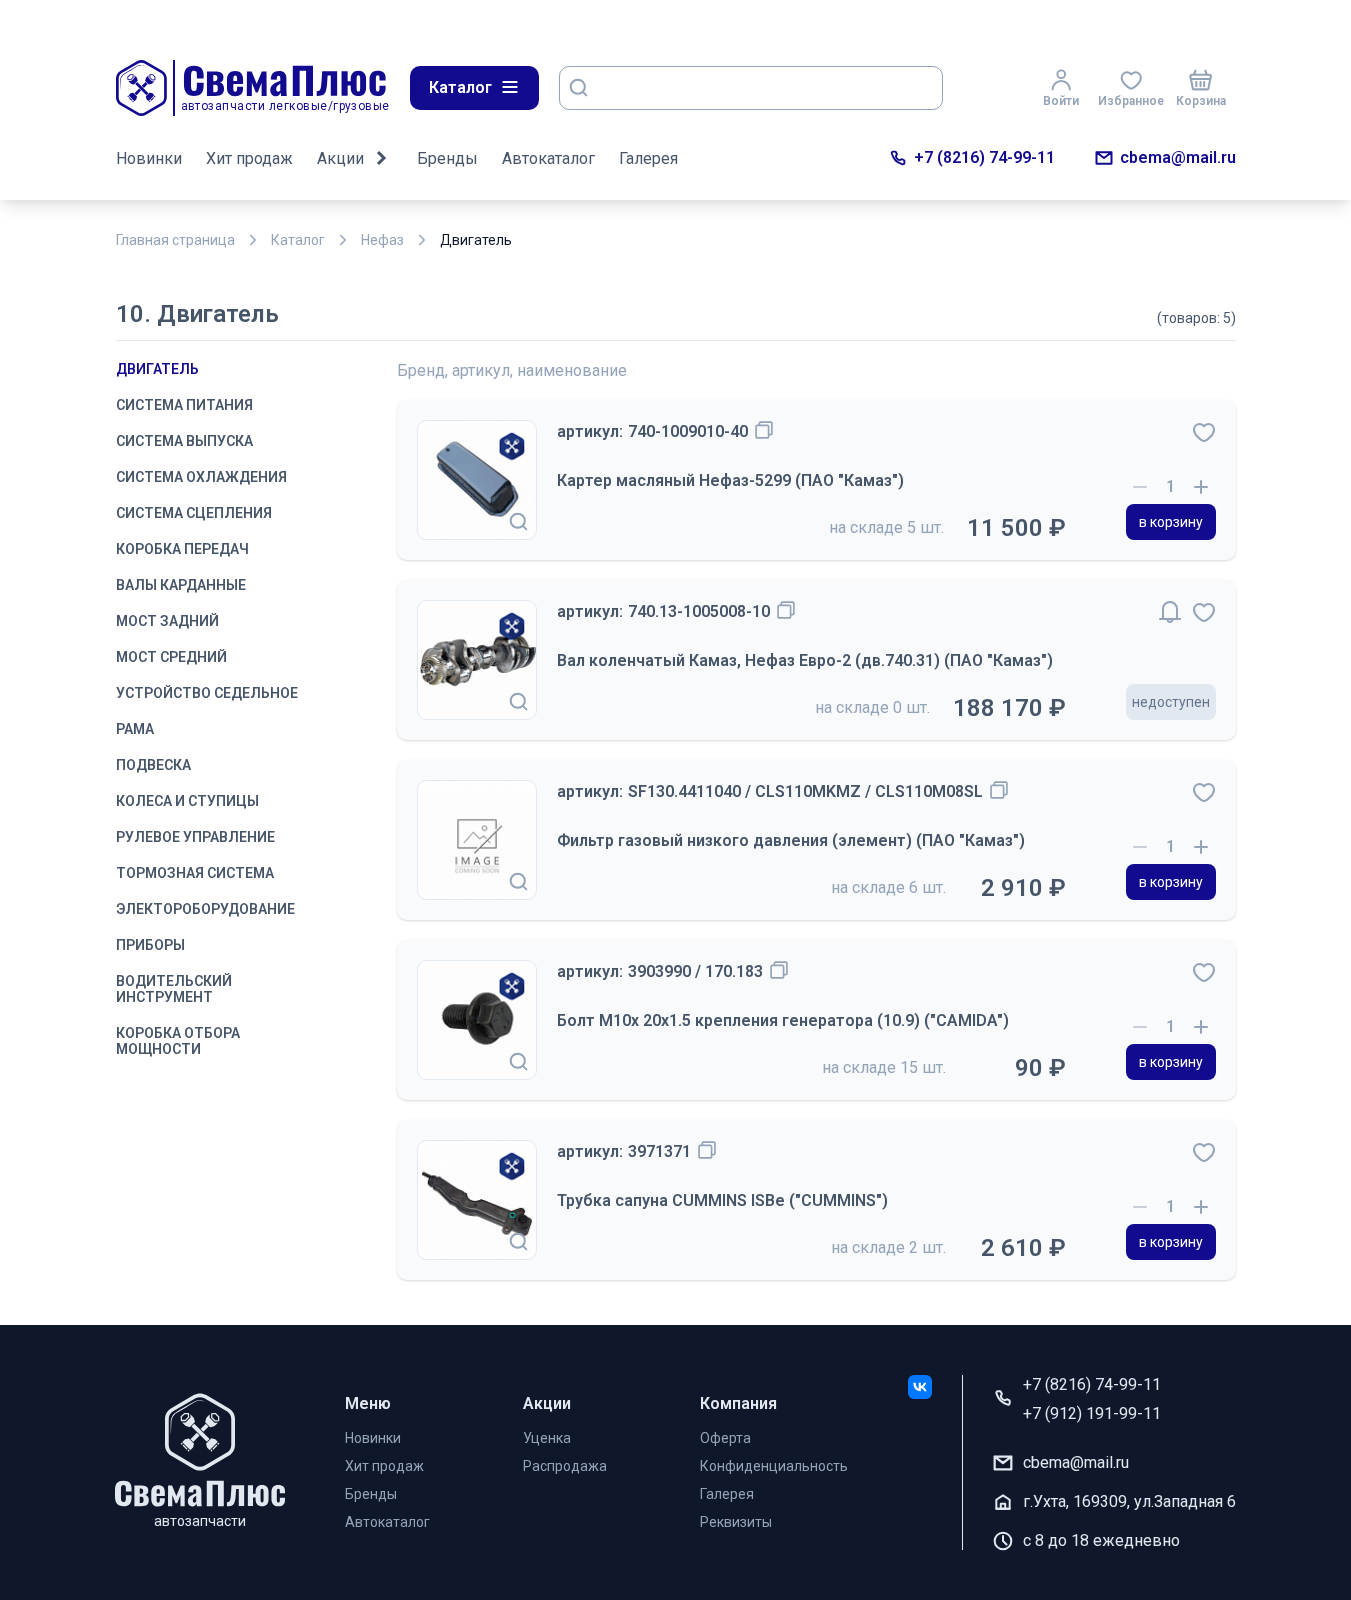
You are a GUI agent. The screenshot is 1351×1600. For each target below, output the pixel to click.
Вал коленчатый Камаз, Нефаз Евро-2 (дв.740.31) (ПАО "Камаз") (805, 660)
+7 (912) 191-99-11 (1092, 1413)
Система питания (184, 405)
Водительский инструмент (174, 989)
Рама (135, 729)
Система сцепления (194, 513)
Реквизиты (736, 1522)
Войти (1061, 101)
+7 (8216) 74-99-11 (984, 157)
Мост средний (171, 657)
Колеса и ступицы (187, 801)
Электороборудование (205, 909)
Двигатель (157, 369)
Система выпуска (184, 441)
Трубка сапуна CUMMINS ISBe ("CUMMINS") (722, 1200)
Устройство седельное (207, 693)
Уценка (547, 1438)
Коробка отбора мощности (178, 1041)
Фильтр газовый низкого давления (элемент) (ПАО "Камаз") (791, 840)
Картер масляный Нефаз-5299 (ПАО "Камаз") (730, 480)
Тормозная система (195, 873)
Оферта (725, 1438)
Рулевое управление (195, 837)
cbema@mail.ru (1178, 157)
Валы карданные (181, 585)
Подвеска (153, 765)
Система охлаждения (201, 477)
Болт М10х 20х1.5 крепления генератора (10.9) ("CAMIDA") (783, 1020)
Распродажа (565, 1466)
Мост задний (167, 621)
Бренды (447, 158)
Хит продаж (249, 158)
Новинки (149, 158)
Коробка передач (182, 549)
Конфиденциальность (774, 1466)
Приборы (150, 945)
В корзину (1171, 522)
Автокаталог (548, 158)
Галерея (648, 158)
